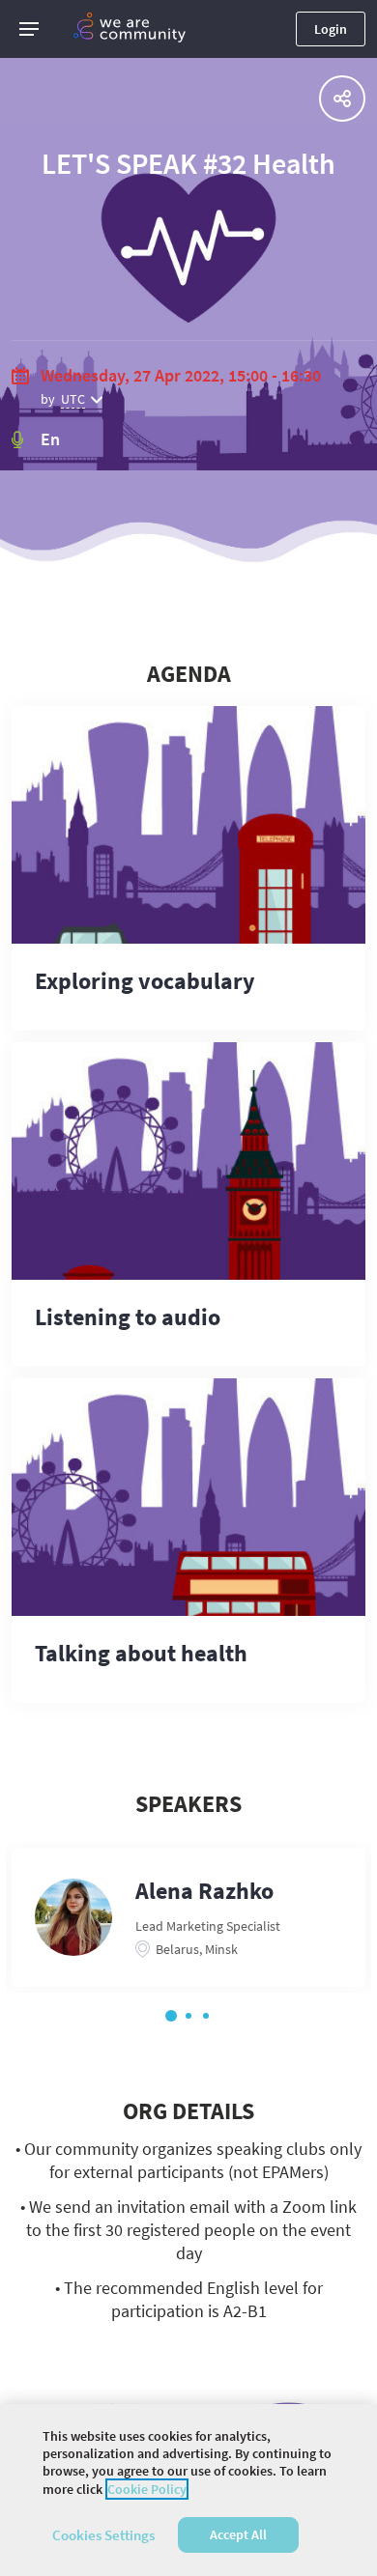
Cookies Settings (103, 2535)
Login (331, 29)
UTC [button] (73, 399)
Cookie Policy (147, 2489)
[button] (29, 29)
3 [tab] (206, 2016)
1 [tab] (171, 2016)
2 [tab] (188, 2016)
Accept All (238, 2534)
